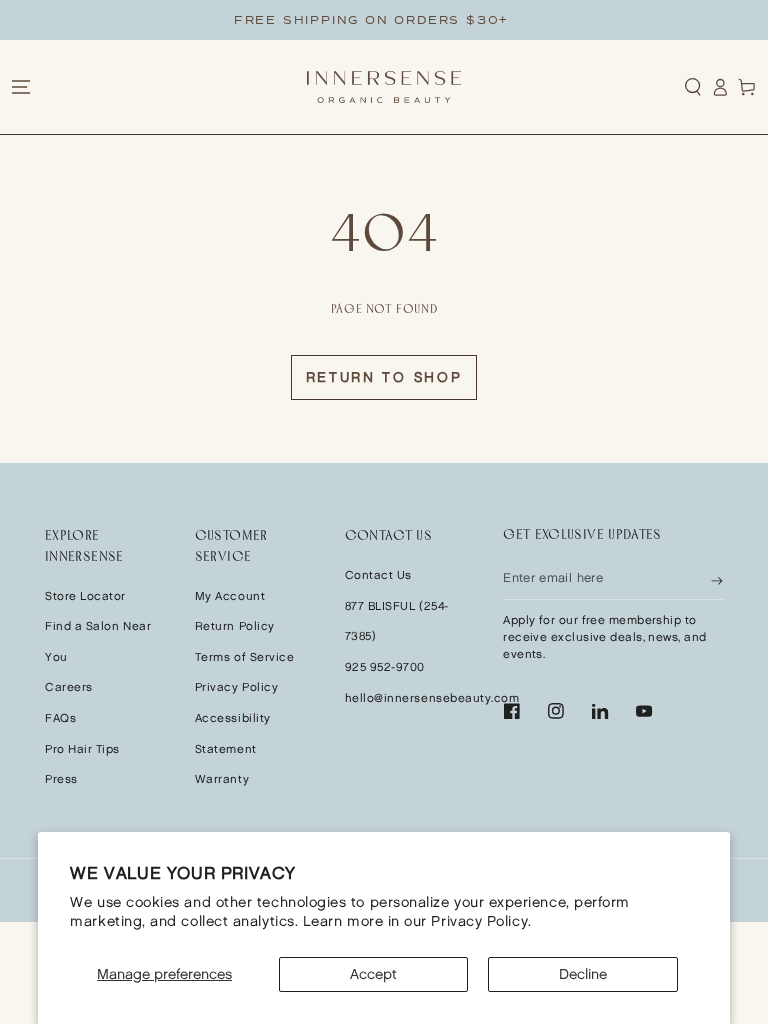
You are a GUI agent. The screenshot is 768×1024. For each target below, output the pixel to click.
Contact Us (378, 575)
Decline (583, 974)
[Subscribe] (717, 579)
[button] (693, 87)
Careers (69, 687)
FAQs (60, 718)
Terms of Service (245, 657)
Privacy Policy (237, 687)
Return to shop (384, 377)
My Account (230, 596)
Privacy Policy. (481, 921)
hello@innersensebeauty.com (432, 698)
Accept (373, 974)
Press (61, 779)
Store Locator (85, 596)
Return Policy (235, 626)
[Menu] (20, 87)
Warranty (222, 779)
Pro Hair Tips (82, 749)
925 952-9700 (385, 667)
